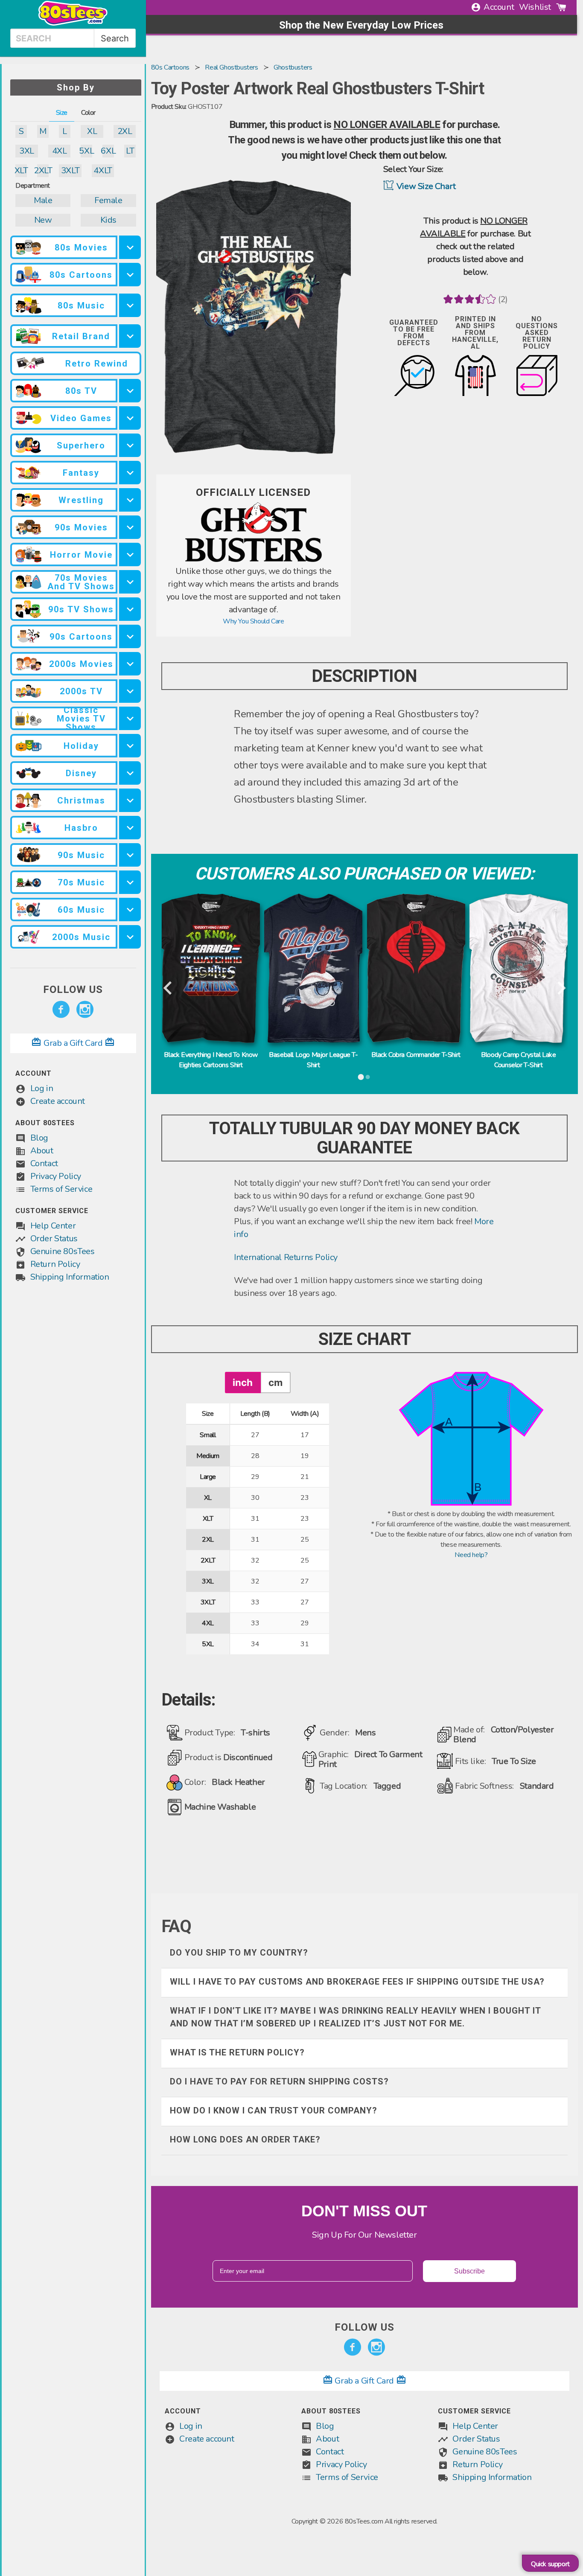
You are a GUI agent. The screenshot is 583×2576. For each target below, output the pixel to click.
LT (130, 151)
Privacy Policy (56, 1176)
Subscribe (469, 2271)
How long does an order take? (245, 2139)
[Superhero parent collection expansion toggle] (130, 445)
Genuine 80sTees (63, 1251)
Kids (108, 220)
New (43, 220)
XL (92, 131)
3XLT (70, 170)
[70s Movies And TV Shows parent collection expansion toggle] (130, 582)
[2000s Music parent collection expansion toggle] (130, 937)
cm (275, 1382)
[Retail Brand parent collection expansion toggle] (130, 336)
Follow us (73, 990)
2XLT (43, 170)
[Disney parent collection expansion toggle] (130, 773)
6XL (108, 151)
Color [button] (88, 113)
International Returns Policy (286, 1257)
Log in (42, 1088)
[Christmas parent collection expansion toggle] (130, 800)
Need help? (471, 1555)
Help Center (53, 1226)
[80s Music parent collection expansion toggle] (130, 305)
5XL (86, 151)
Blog (39, 1138)
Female (108, 200)
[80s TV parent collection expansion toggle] (130, 391)
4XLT (103, 170)
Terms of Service (61, 1189)
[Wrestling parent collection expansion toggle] (130, 500)
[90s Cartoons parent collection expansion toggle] (130, 636)
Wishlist (535, 7)
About (42, 1151)
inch (243, 1382)
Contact (44, 1163)
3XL (27, 151)
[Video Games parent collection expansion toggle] (130, 418)
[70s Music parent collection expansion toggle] (130, 882)
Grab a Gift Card (73, 1043)
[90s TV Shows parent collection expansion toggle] (130, 609)
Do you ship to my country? (239, 1953)
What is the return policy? (237, 2052)
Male (43, 200)
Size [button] (62, 113)
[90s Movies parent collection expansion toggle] (130, 527)
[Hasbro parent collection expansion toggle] (130, 828)
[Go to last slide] (168, 988)
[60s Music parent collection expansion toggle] (130, 910)
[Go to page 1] (361, 1077)
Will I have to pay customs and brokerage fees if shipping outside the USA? (357, 1982)
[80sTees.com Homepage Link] (73, 23)
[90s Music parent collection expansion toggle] (130, 855)
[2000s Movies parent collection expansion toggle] (130, 664)
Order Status (54, 1239)
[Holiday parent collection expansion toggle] (130, 746)
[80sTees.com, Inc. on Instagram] (85, 1010)
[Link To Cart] (561, 7)
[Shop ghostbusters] (254, 560)
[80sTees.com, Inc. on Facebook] (61, 1010)
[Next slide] (561, 988)
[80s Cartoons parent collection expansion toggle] (130, 275)
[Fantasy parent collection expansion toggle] (130, 473)
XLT (21, 170)
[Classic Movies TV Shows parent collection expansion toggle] (130, 718)
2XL (125, 131)
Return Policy (55, 1264)
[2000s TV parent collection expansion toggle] (130, 691)
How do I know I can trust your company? (274, 2110)
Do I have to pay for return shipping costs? (279, 2081)
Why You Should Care (253, 621)
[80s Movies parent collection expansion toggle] (130, 247)
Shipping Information (70, 1277)
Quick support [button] (550, 2564)
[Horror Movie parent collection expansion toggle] (130, 554)
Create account (58, 1101)
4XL (60, 151)
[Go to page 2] (368, 1077)
